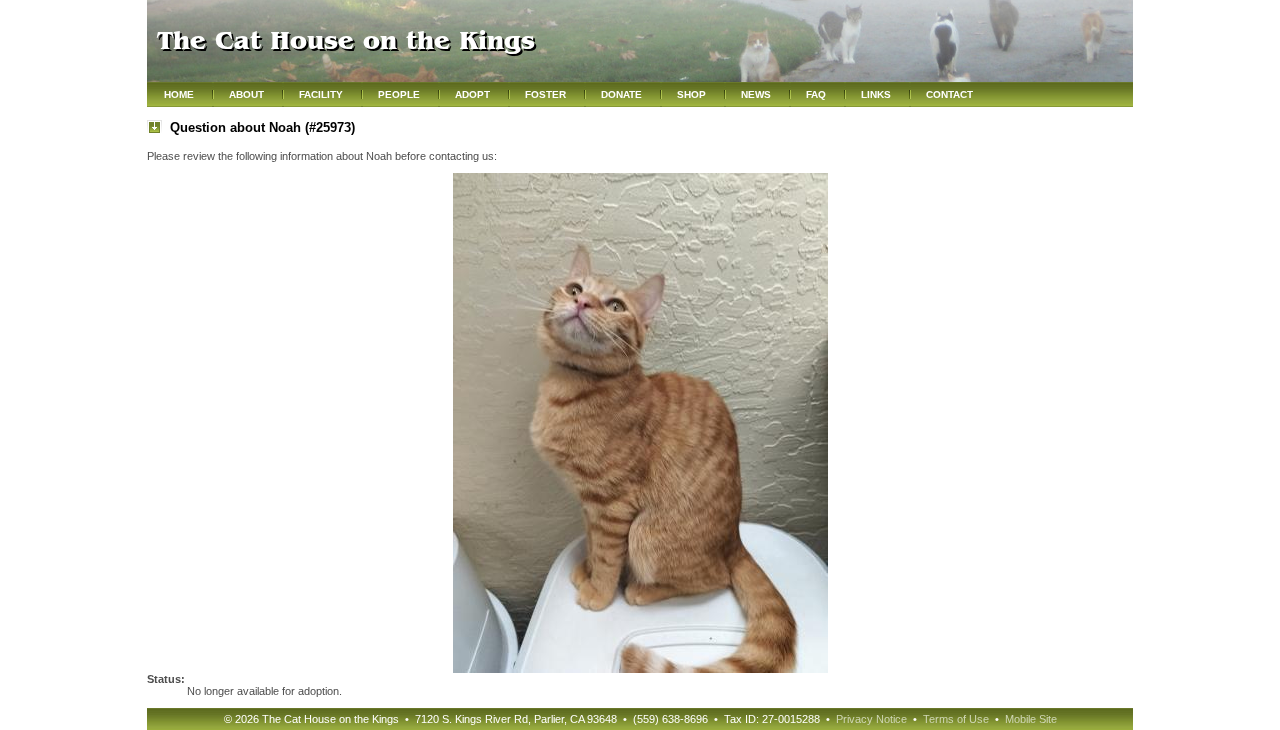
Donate (621, 94)
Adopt (472, 94)
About (246, 94)
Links (876, 94)
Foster (545, 94)
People (399, 94)
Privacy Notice (871, 719)
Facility (321, 94)
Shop (691, 94)
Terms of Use (956, 719)
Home (179, 94)
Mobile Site (1031, 719)
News (756, 94)
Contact (949, 94)
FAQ (816, 94)
